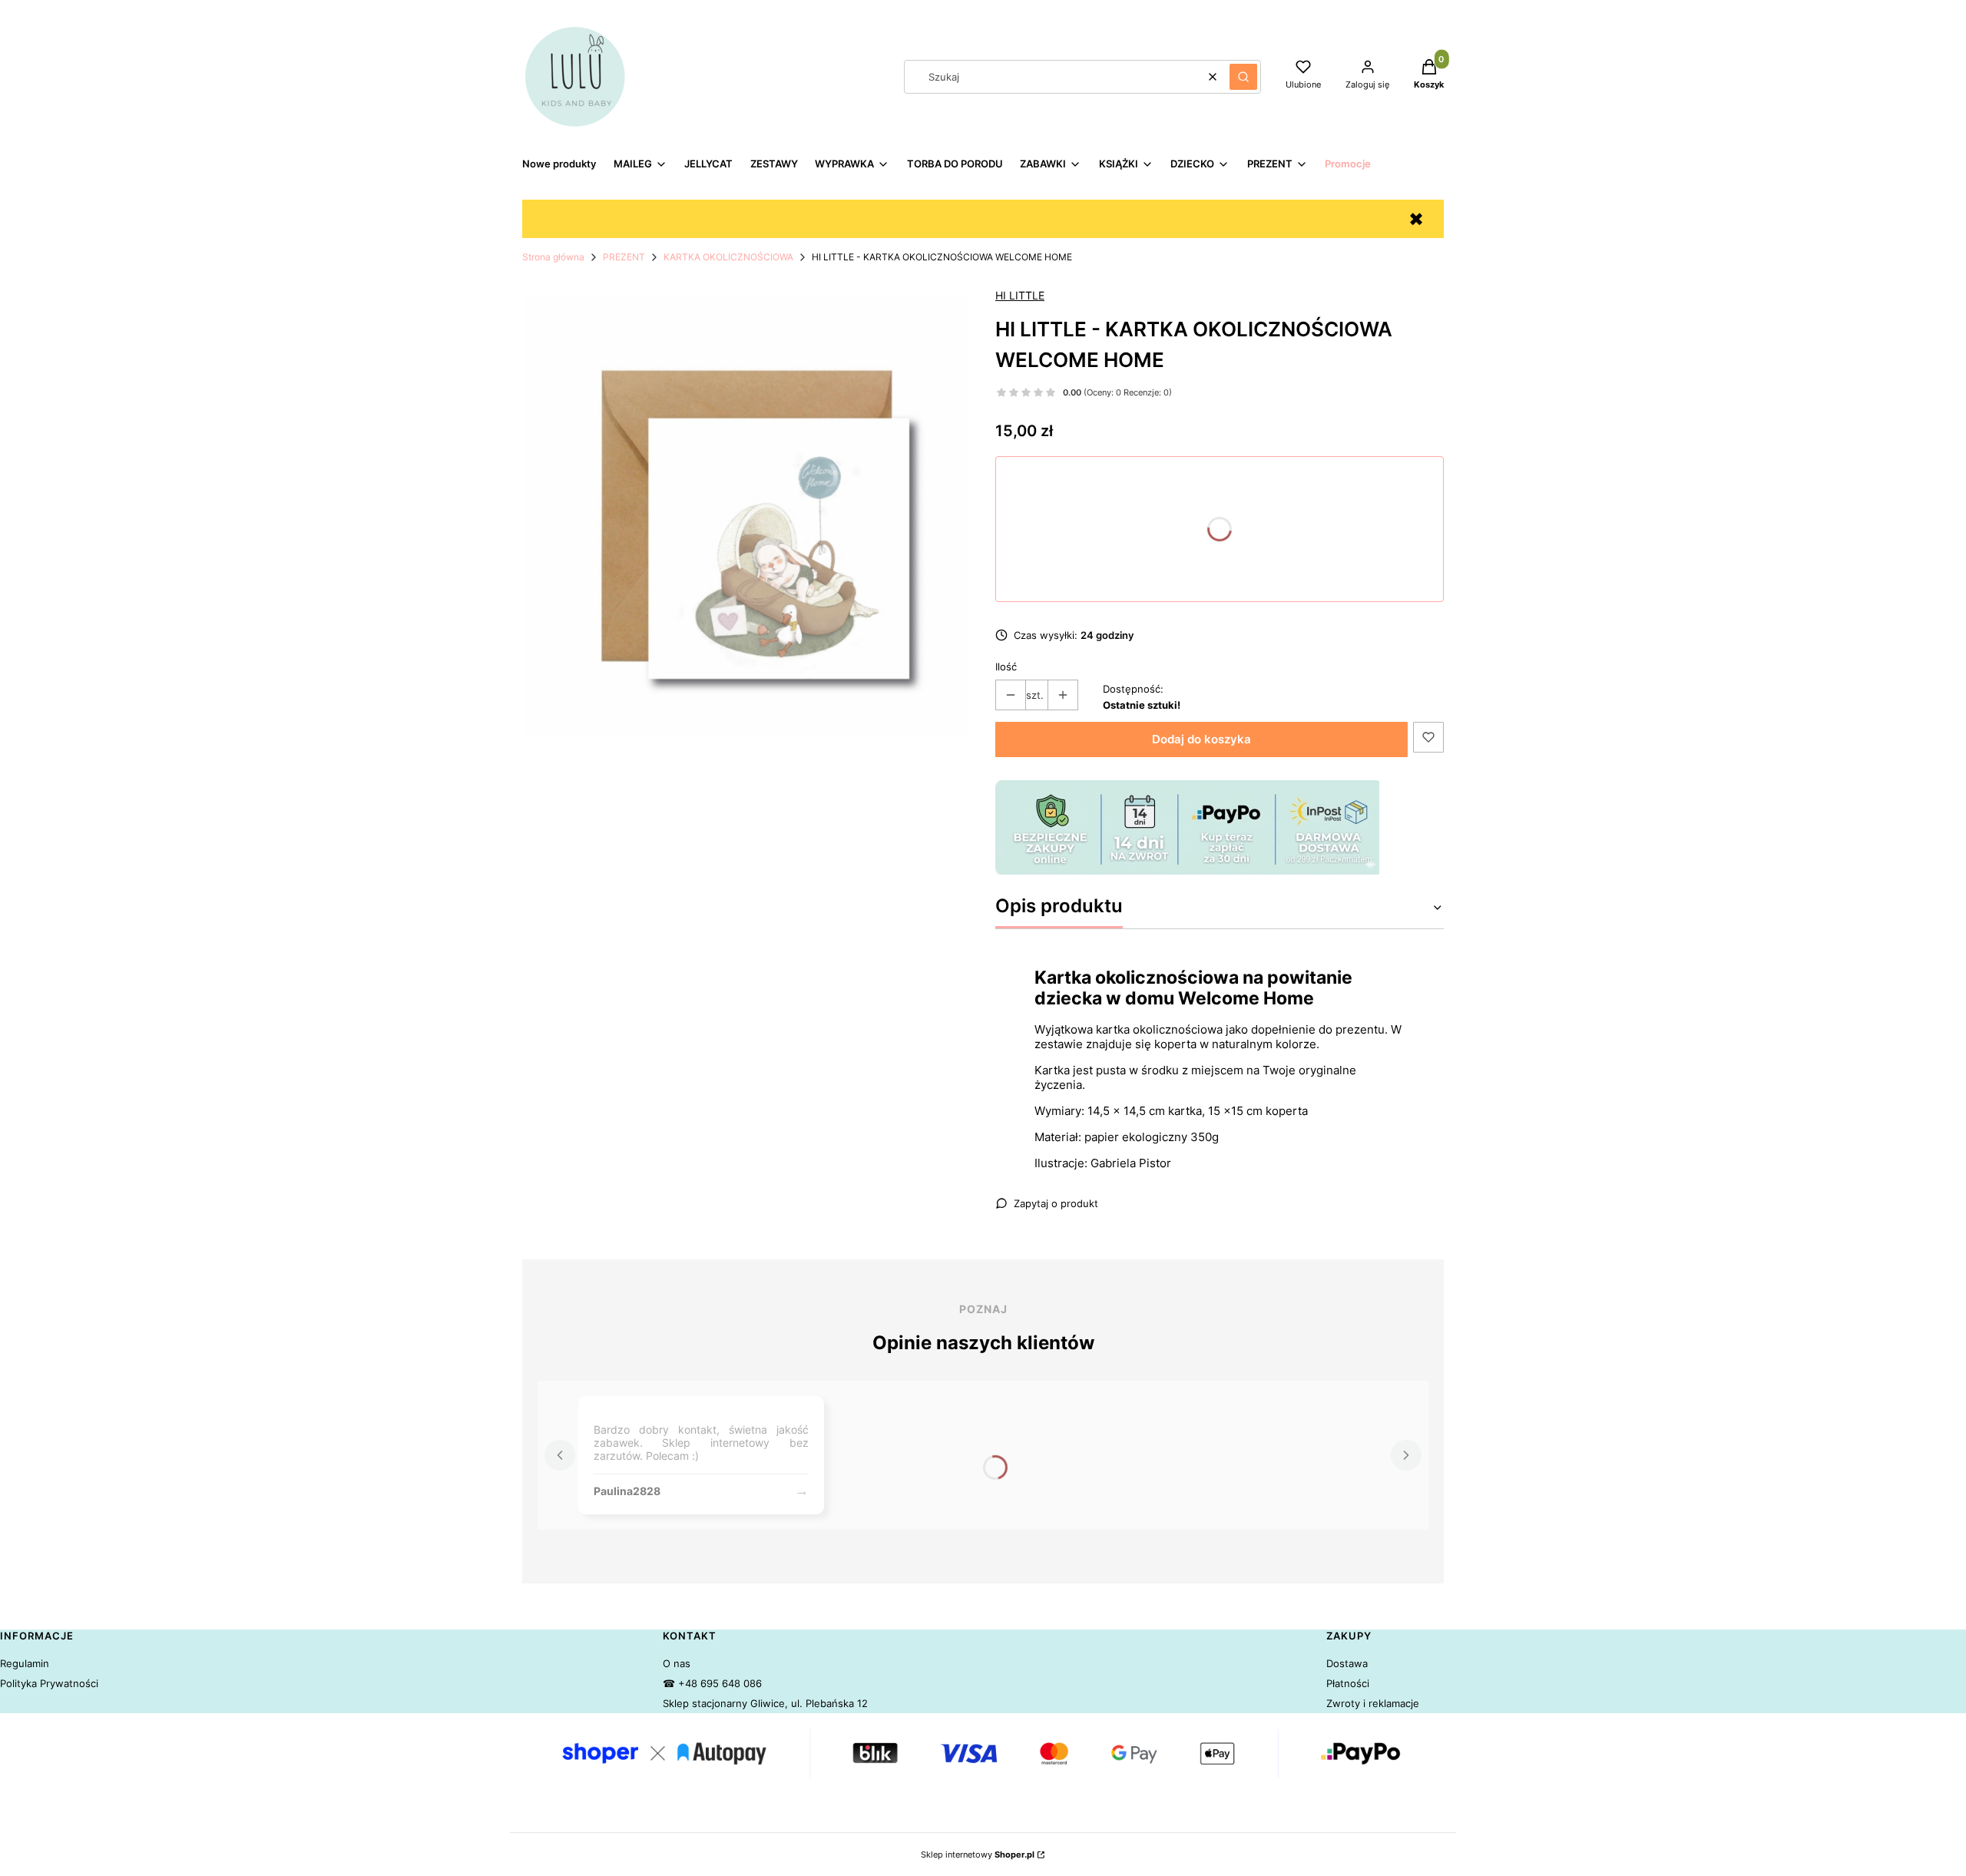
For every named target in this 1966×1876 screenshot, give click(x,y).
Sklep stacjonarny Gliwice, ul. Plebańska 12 (765, 1703)
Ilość (1006, 667)
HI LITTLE (1020, 295)
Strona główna (553, 257)
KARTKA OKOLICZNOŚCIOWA (728, 257)
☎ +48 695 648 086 (712, 1683)
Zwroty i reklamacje (1373, 1703)
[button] (1243, 77)
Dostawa (1347, 1663)
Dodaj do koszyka (1201, 739)
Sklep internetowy (978, 1854)
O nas (677, 1663)
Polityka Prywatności (49, 1683)
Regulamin (25, 1663)
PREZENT (624, 257)
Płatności (1348, 1683)
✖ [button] (1416, 219)
